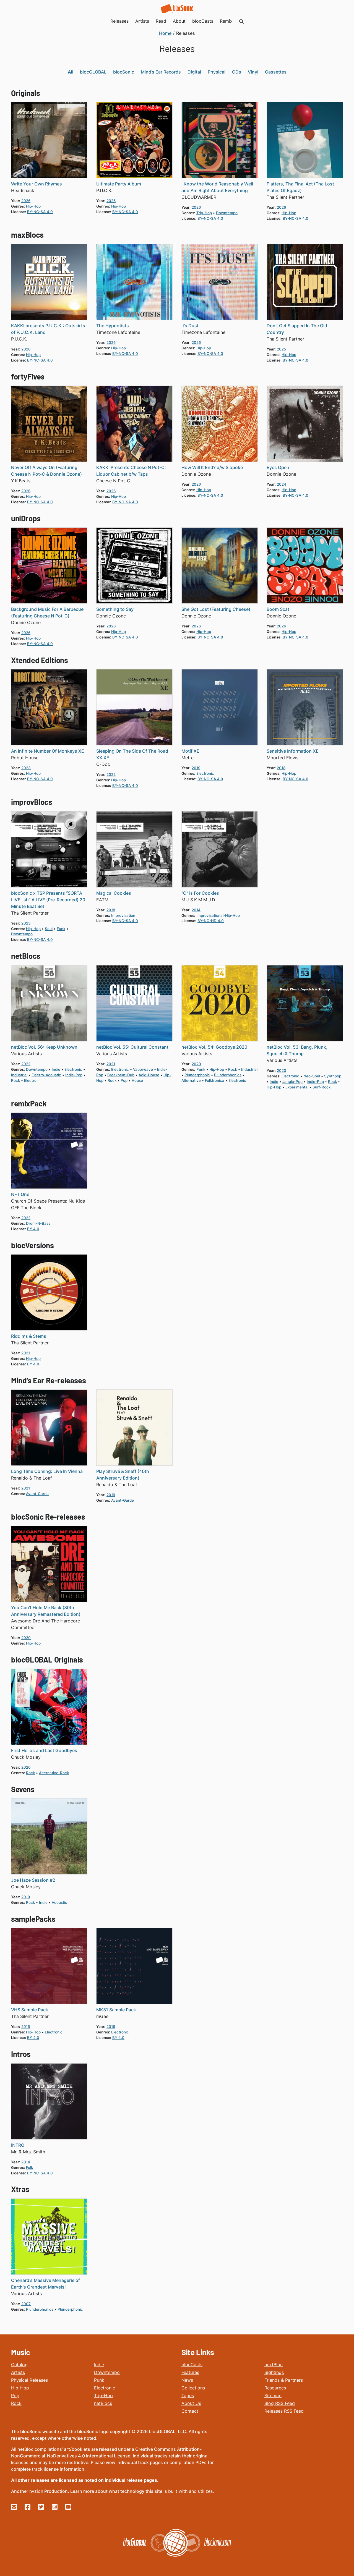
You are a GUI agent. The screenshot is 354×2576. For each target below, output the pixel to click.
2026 (26, 201)
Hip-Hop (20, 2388)
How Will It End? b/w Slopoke (212, 467)
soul (49, 929)
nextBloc (274, 2365)
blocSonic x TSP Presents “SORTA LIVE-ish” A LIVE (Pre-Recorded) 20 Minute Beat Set (48, 900)
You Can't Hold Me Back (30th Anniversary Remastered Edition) (46, 1611)
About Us (191, 2403)
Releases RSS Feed (284, 2411)
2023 (26, 768)
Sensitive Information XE (293, 751)
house (137, 1080)
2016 (26, 2027)
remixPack (29, 1103)
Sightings (274, 2372)
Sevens (23, 1789)
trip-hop (204, 213)
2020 (196, 1064)
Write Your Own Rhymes (37, 184)
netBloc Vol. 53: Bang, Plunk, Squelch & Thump (297, 1050)
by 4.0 (33, 1229)
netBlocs (26, 956)
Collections (193, 2388)
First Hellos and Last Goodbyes (44, 1750)
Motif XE (190, 751)
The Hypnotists (113, 326)
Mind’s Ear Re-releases (48, 1380)
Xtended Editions (40, 660)
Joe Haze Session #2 (33, 1880)
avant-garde (37, 1494)
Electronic (105, 2388)
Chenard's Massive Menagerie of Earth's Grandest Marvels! (45, 2284)
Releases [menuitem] (119, 21)
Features (190, 2372)
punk (201, 1069)
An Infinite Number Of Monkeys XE (48, 751)
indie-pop (74, 1075)
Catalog (19, 2365)
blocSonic (124, 72)
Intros (21, 2054)
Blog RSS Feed (280, 2403)
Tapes (188, 2396)
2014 (196, 910)
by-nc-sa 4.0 (40, 212)
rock (15, 1080)
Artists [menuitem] (142, 21)
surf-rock (322, 1087)
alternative (191, 1080)
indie (56, 1069)
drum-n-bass (38, 1223)
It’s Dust (190, 326)
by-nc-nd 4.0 (211, 921)
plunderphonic (197, 1075)
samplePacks (33, 1919)
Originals (25, 93)
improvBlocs (32, 802)
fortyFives (28, 376)
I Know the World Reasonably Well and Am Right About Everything (217, 187)
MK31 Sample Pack (116, 2010)
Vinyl (253, 72)
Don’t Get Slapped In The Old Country (297, 329)
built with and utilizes (190, 2491)
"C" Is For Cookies (200, 893)
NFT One (20, 1194)
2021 (111, 1064)
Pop (15, 2396)
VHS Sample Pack (30, 2010)
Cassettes (276, 72)
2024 (282, 484)
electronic (205, 773)
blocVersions (32, 1245)
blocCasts (192, 2365)
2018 (281, 768)
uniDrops (26, 518)
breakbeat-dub (121, 1075)
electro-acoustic (46, 1075)
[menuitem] (241, 21)
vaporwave (143, 1069)
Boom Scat (278, 609)
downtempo (227, 213)
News (187, 2380)
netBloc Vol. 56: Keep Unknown (44, 1047)
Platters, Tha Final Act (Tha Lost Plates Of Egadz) (300, 187)
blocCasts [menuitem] (203, 21)
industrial (19, 1075)
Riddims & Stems (29, 1336)
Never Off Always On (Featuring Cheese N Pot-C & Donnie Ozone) (46, 471)
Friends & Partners (284, 2380)
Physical (217, 72)
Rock (16, 2403)
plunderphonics (228, 1075)
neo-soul (312, 1076)
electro (30, 1080)
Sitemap (273, 2396)
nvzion (36, 2491)
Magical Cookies (114, 893)
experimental (297, 1087)
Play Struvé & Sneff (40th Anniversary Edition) (123, 1475)
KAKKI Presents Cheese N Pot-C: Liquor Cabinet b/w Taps (131, 471)
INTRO (18, 2145)
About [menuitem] (179, 21)
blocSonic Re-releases (48, 1517)
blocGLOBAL (93, 72)
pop (124, 1080)
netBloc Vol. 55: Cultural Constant (132, 1047)
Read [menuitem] (161, 21)
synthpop (333, 1076)
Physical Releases (29, 2380)
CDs (237, 72)
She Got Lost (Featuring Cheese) (216, 609)
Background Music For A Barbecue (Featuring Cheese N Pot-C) (47, 612)
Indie (99, 2365)
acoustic (59, 1902)
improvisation (123, 915)
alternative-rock (54, 1773)
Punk (99, 2380)
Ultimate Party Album (119, 184)
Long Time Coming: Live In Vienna (47, 1471)
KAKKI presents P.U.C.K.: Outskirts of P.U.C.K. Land (48, 329)
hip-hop (33, 206)
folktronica (215, 1080)
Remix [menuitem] (226, 21)
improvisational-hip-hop (218, 915)
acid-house (149, 1075)
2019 (196, 768)
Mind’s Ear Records (161, 72)
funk (61, 929)
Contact (190, 2411)
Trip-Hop (103, 2396)
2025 (281, 349)
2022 (111, 774)
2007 (26, 2304)
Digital (194, 72)
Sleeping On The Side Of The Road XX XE (132, 754)
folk (29, 2167)
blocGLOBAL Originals (47, 1659)
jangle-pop (292, 1082)
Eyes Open (278, 467)
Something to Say (115, 609)
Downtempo (107, 2372)
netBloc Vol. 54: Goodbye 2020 (214, 1047)
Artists (18, 2372)
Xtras (20, 2189)
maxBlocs (27, 235)
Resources (275, 2388)
